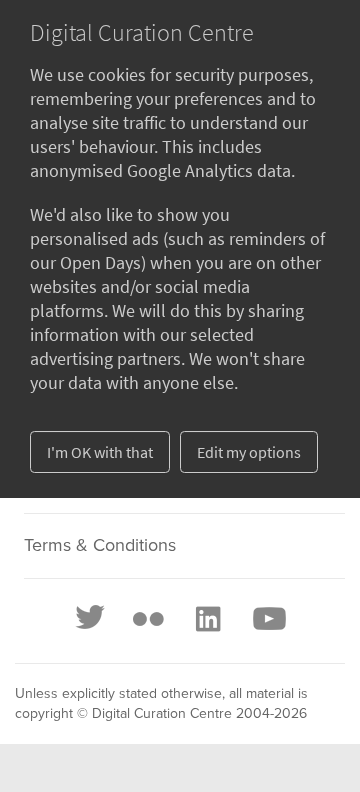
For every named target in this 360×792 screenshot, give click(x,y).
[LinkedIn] (207, 619)
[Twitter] (91, 619)
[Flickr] (148, 619)
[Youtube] (268, 619)
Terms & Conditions (100, 546)
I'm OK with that (100, 452)
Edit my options (249, 452)
